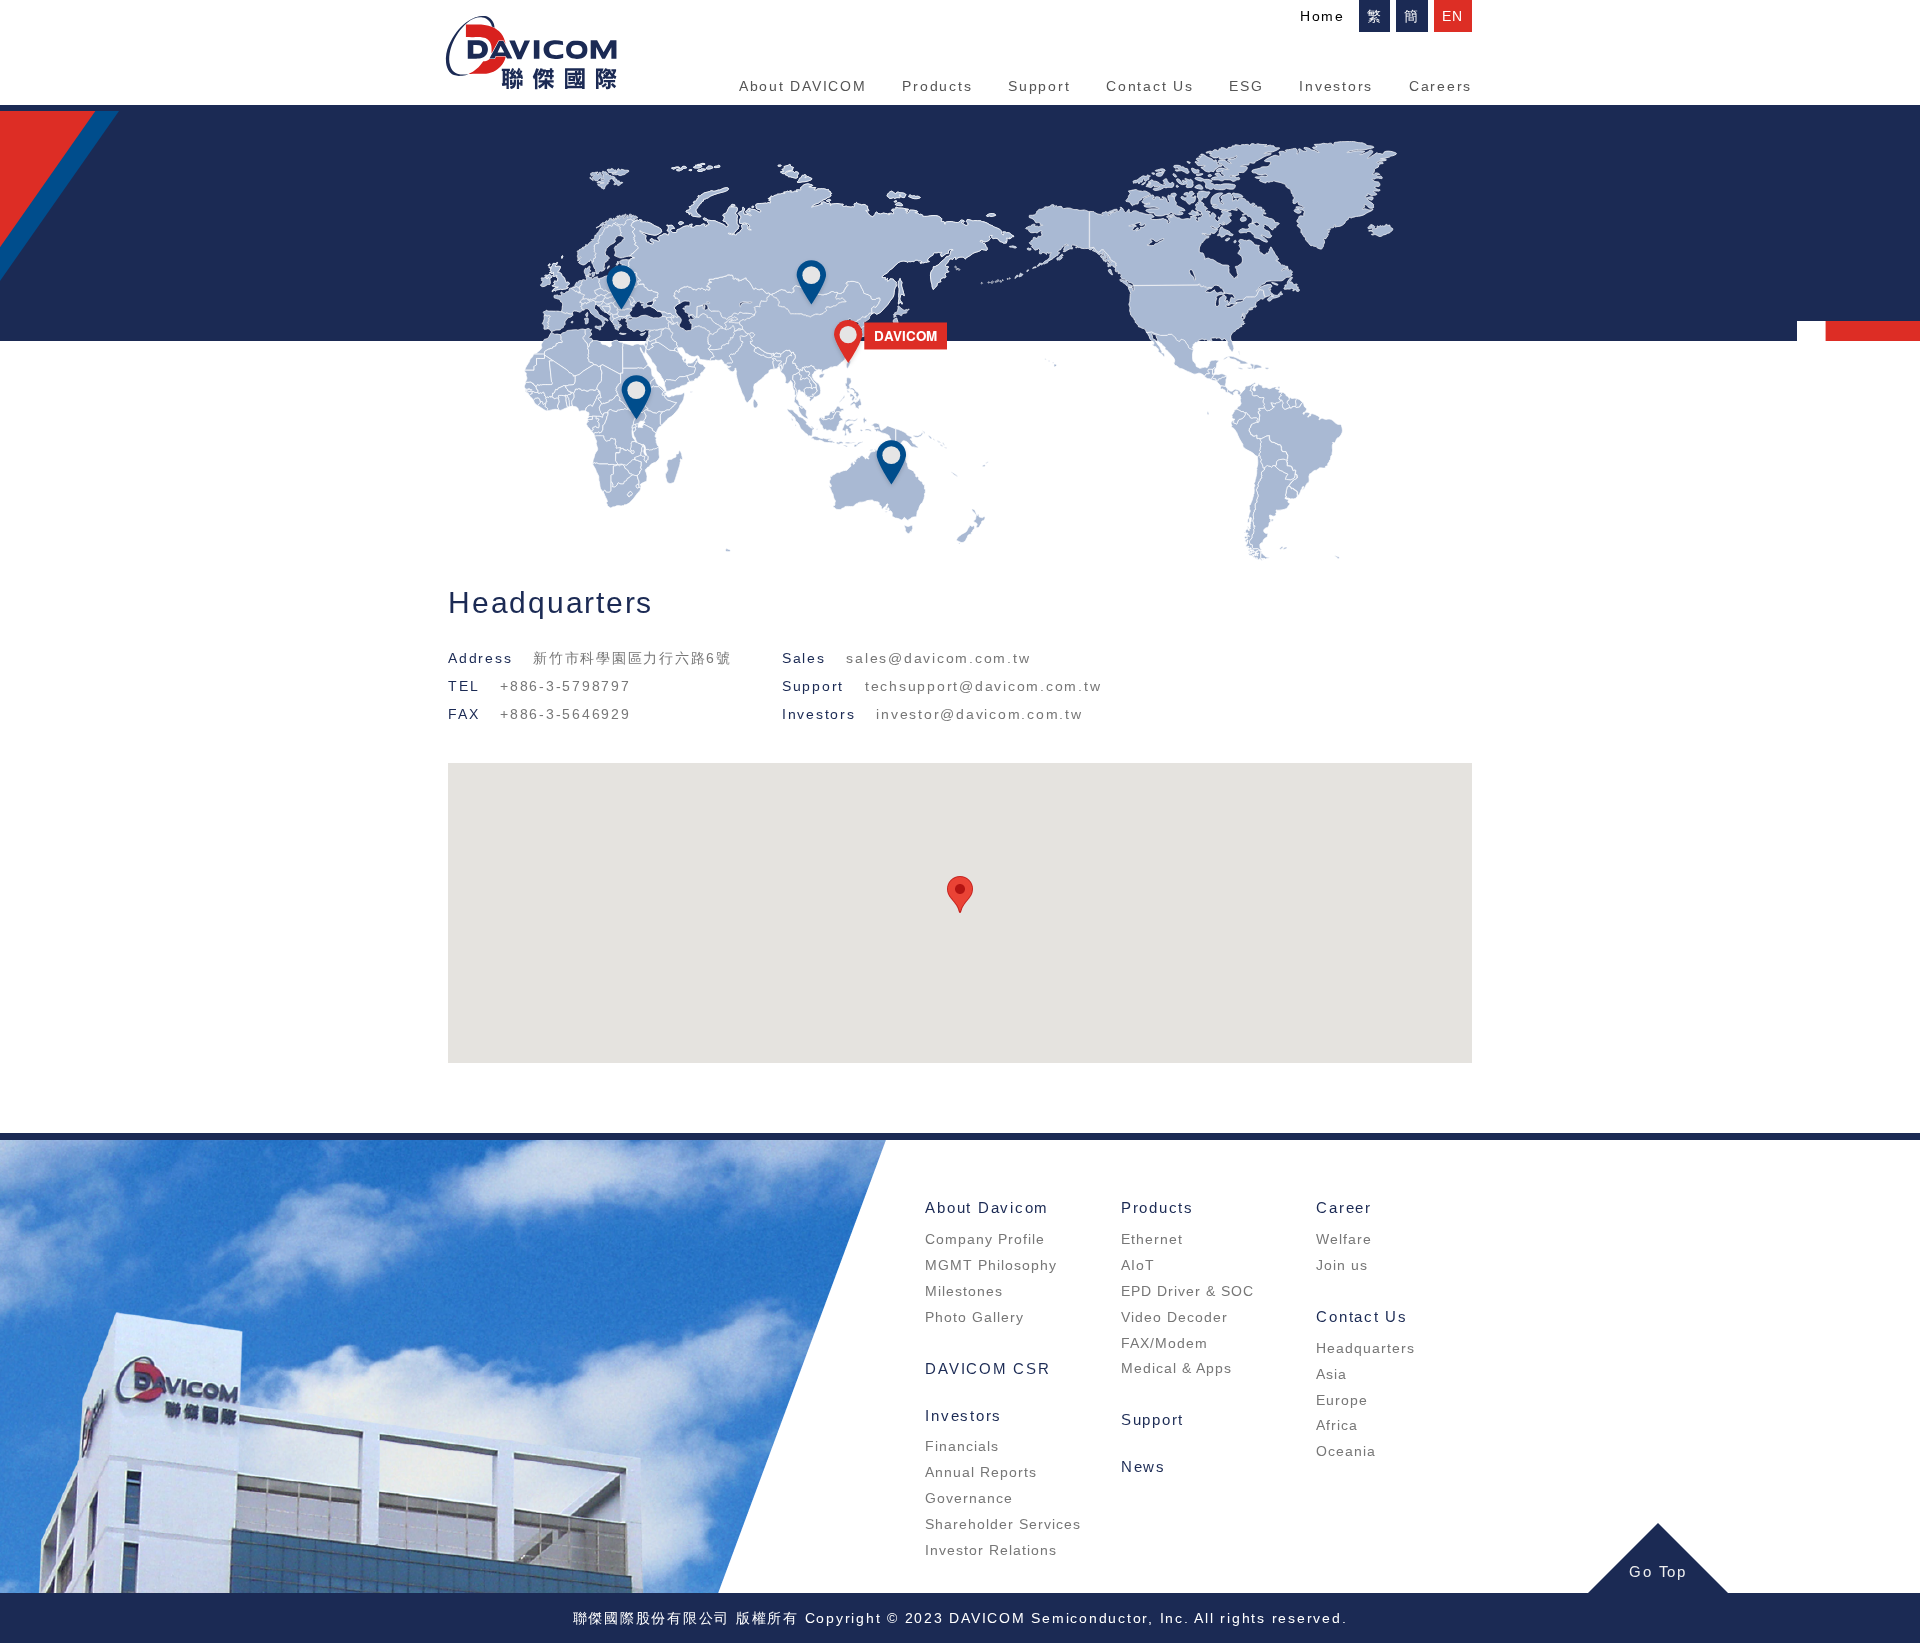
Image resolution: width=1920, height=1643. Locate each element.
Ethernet (1152, 1239)
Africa (1337, 1425)
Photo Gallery (974, 1317)
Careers (1440, 86)
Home (1322, 16)
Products (937, 86)
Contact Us (1150, 86)
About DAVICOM (803, 86)
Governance (969, 1498)
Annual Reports (981, 1472)
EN (1453, 16)
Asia (1331, 1374)
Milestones (964, 1291)
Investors (1336, 86)
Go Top (1658, 1571)
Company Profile (985, 1239)
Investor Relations (991, 1550)
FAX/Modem (1164, 1343)
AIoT (1138, 1265)
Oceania (1346, 1451)
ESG (1246, 86)
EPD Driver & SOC (1187, 1291)
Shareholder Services (1003, 1524)
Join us (1342, 1265)
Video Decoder (1174, 1317)
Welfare (1344, 1239)
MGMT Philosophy (991, 1265)
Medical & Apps (1176, 1368)
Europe (1342, 1400)
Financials (962, 1446)
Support (1039, 86)
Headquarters (1365, 1348)
